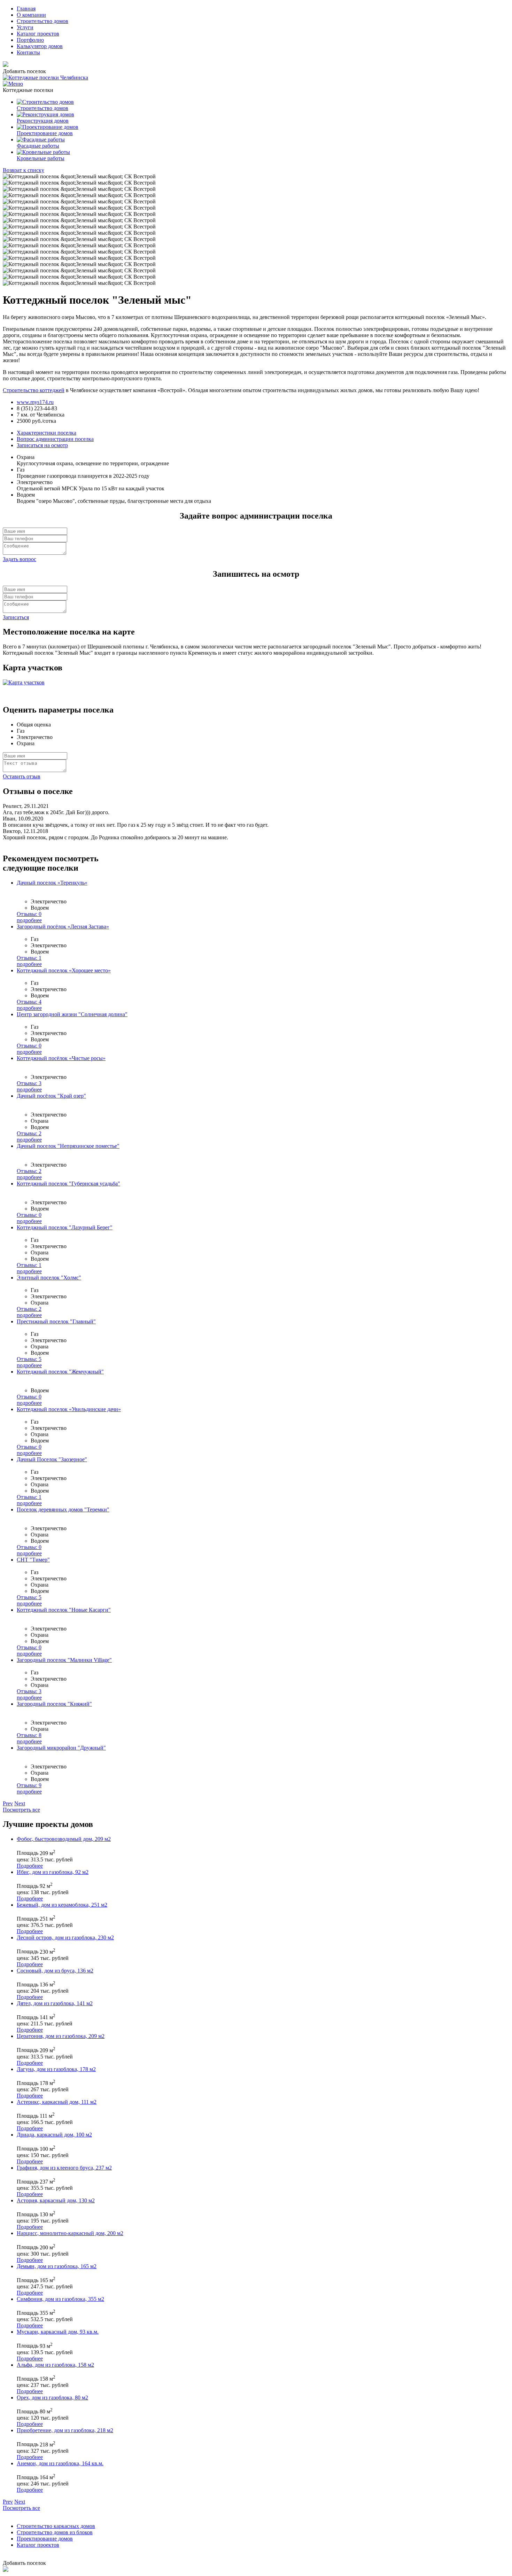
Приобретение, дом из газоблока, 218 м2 (65, 2430)
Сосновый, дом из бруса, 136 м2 (55, 1971)
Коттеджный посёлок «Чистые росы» (61, 1058)
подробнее (29, 920)
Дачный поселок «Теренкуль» (52, 883)
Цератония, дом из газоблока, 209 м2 (61, 2036)
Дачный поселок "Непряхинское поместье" (68, 1146)
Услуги (25, 27)
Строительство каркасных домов (56, 2526)
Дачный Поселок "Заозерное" (52, 1459)
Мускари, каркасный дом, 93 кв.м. (58, 2332)
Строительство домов (42, 21)
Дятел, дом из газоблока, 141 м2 (55, 2003)
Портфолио (30, 40)
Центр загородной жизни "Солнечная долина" (72, 1014)
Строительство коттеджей (34, 390)
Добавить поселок (24, 71)
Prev (8, 1803)
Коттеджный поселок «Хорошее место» (64, 970)
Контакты (28, 52)
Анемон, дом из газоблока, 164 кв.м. (60, 2463)
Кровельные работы (41, 158)
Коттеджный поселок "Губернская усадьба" (68, 1184)
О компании (31, 15)
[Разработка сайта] (6, 2570)
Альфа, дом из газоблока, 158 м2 (55, 2365)
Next (20, 1803)
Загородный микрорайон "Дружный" (61, 1748)
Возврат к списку (24, 170)
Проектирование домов (45, 133)
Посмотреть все (21, 1810)
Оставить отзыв (22, 776)
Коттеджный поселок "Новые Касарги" (64, 1610)
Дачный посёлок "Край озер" (51, 1096)
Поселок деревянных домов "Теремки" (63, 1509)
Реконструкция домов (43, 121)
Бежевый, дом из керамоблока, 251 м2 (62, 1905)
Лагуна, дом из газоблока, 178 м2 (56, 2069)
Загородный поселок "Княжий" (54, 1704)
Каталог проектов (38, 34)
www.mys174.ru (35, 402)
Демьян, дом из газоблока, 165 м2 (57, 2266)
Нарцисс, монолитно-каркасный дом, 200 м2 (70, 2233)
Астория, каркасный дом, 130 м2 (56, 2200)
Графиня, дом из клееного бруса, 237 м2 (64, 2168)
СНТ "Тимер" (33, 1560)
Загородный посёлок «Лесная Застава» (63, 927)
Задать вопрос (20, 559)
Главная (26, 9)
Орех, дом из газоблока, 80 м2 (52, 2398)
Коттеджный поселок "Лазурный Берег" (65, 1227)
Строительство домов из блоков (55, 2532)
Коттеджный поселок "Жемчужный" (60, 1372)
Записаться (16, 617)
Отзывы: (29, 914)
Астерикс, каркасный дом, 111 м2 (57, 2102)
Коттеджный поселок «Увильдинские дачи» (69, 1409)
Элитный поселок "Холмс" (49, 1278)
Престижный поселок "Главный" (56, 1321)
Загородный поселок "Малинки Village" (64, 1660)
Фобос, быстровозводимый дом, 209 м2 (64, 1839)
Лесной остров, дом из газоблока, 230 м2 (65, 1937)
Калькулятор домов (40, 46)
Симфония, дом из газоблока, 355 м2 (60, 2299)
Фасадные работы (38, 146)
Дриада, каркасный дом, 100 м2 (54, 2135)
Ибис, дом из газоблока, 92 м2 (53, 1872)
